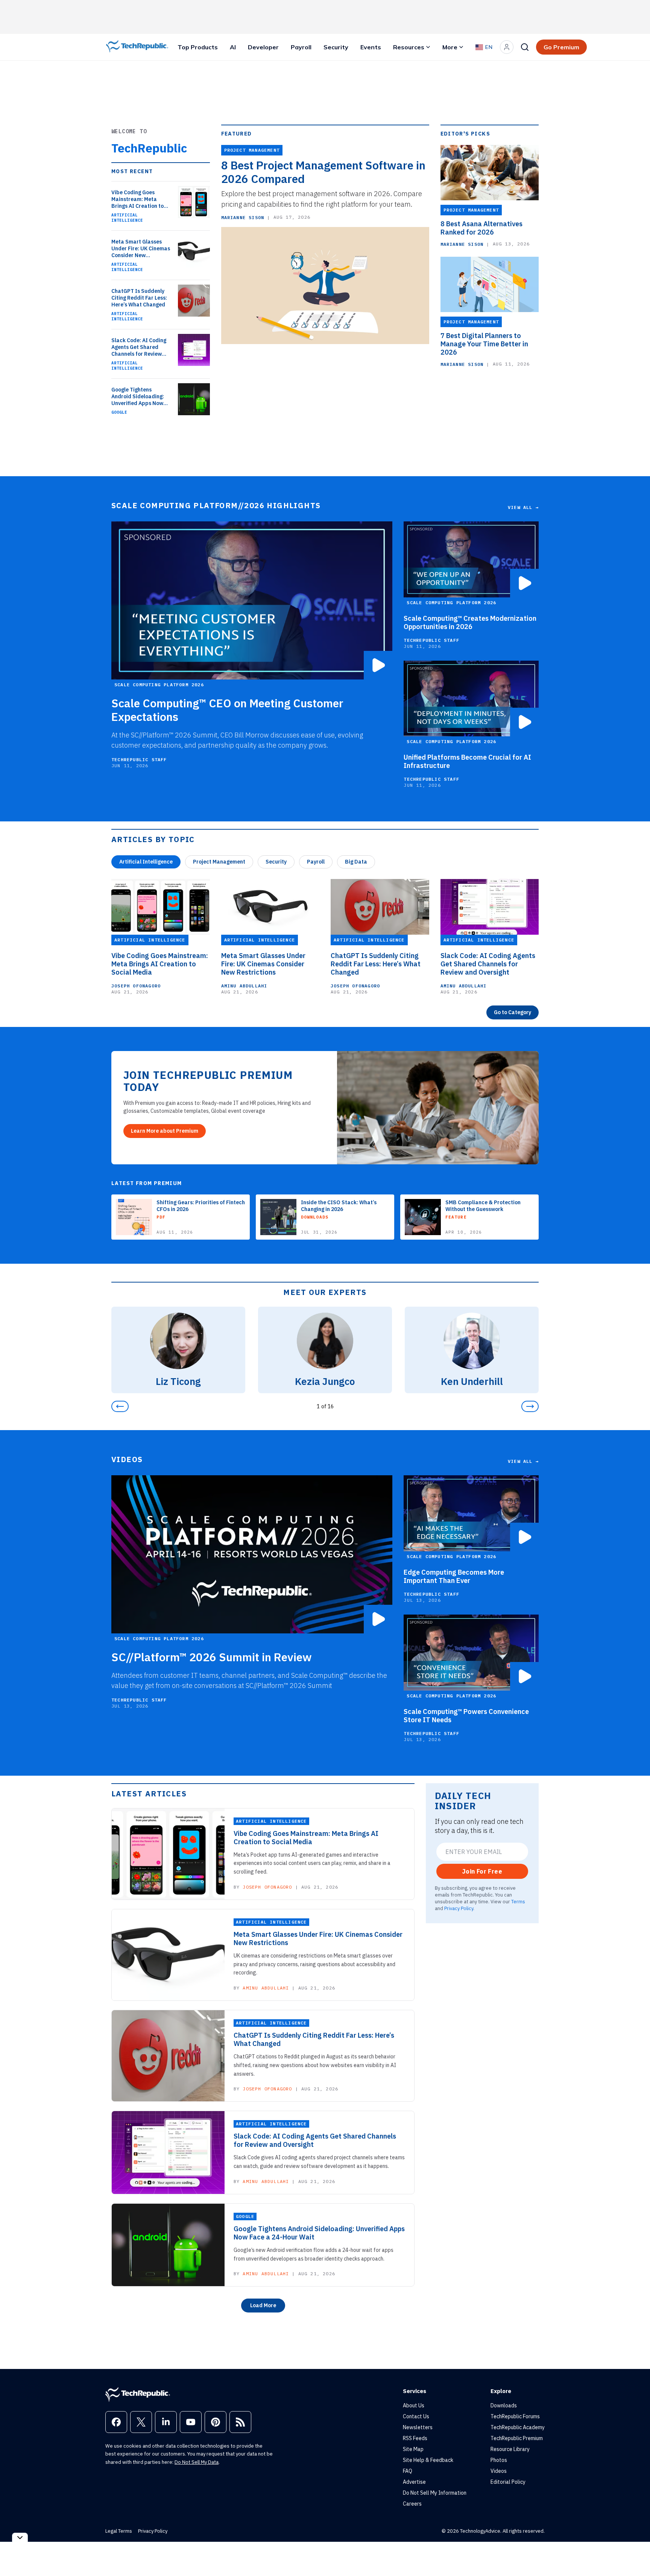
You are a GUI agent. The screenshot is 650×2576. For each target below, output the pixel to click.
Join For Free (482, 1871)
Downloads (504, 2405)
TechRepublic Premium (517, 2438)
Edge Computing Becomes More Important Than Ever (454, 1577)
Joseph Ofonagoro (136, 986)
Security (336, 47)
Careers (412, 2504)
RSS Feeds (415, 2438)
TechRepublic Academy (518, 2427)
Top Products (198, 47)
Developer (263, 47)
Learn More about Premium (165, 1131)
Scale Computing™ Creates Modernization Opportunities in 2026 (470, 623)
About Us (414, 2405)
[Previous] (120, 1406)
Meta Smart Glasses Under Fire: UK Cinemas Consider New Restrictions (141, 248)
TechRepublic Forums (515, 2416)
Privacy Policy (459, 1908)
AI (233, 47)
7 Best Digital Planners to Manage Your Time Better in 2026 (484, 344)
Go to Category (513, 1012)
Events (371, 47)
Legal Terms (119, 2531)
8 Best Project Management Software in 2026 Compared (323, 172)
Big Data (356, 862)
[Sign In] (507, 47)
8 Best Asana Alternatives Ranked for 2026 (481, 228)
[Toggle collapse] (20, 2537)
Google (119, 412)
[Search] (525, 47)
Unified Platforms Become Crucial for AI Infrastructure (467, 762)
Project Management (219, 862)
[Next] (530, 1406)
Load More (263, 2305)
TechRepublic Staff (139, 759)
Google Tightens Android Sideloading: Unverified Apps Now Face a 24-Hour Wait (138, 396)
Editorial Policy (508, 2482)
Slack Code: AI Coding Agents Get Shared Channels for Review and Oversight (139, 347)
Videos (499, 2471)
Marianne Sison (243, 217)
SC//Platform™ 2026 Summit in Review (212, 1657)
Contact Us (416, 2416)
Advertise (414, 2482)
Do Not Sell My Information (435, 2493)
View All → (523, 507)
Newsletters (418, 2427)
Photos (499, 2460)
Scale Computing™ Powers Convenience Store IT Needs (466, 1716)
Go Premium (561, 47)
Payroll (301, 47)
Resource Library (510, 2449)
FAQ (408, 2471)
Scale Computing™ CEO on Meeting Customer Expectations (227, 710)
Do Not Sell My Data (197, 2462)
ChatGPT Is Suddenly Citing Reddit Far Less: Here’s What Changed (139, 298)
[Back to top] (635, 2553)
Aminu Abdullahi (244, 986)
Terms (518, 1901)
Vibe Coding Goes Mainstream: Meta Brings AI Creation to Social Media (137, 199)
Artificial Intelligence (127, 218)
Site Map (413, 2449)
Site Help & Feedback (428, 2460)
